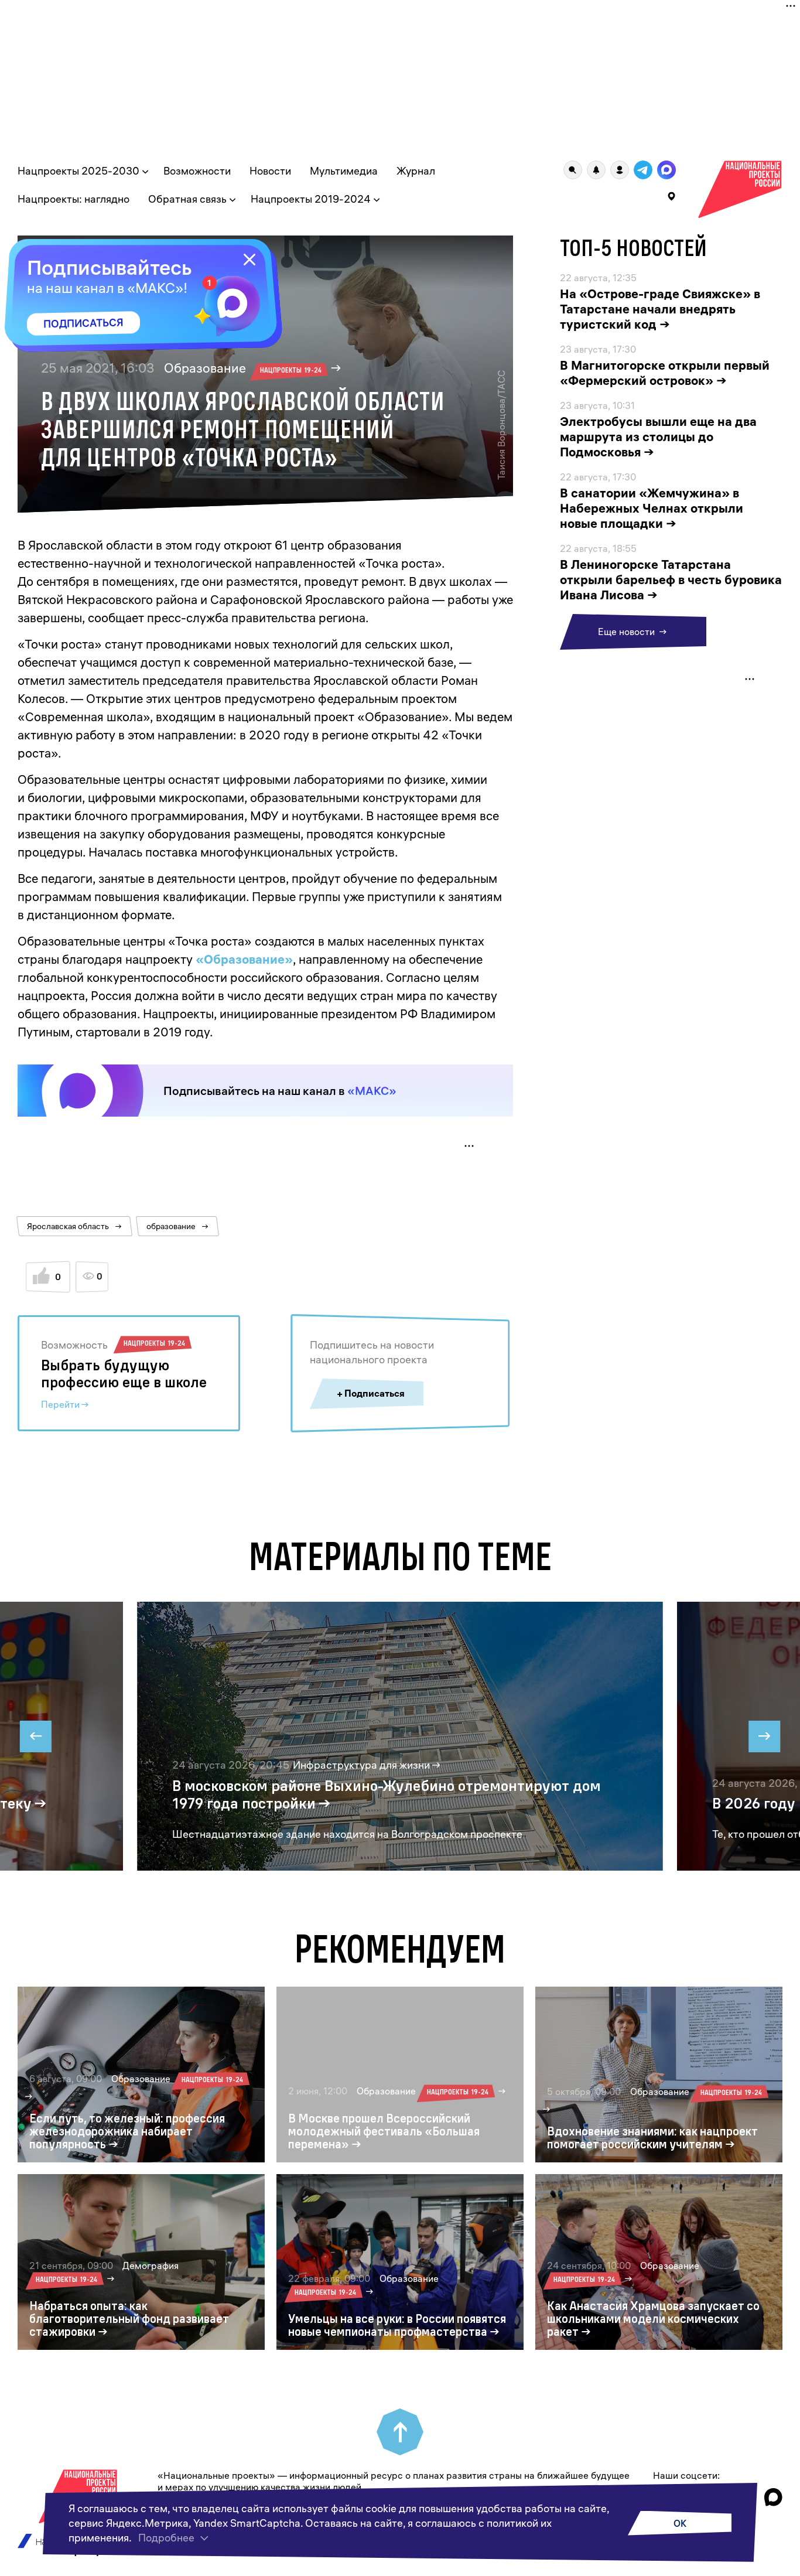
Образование (243, 368)
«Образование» (244, 959)
